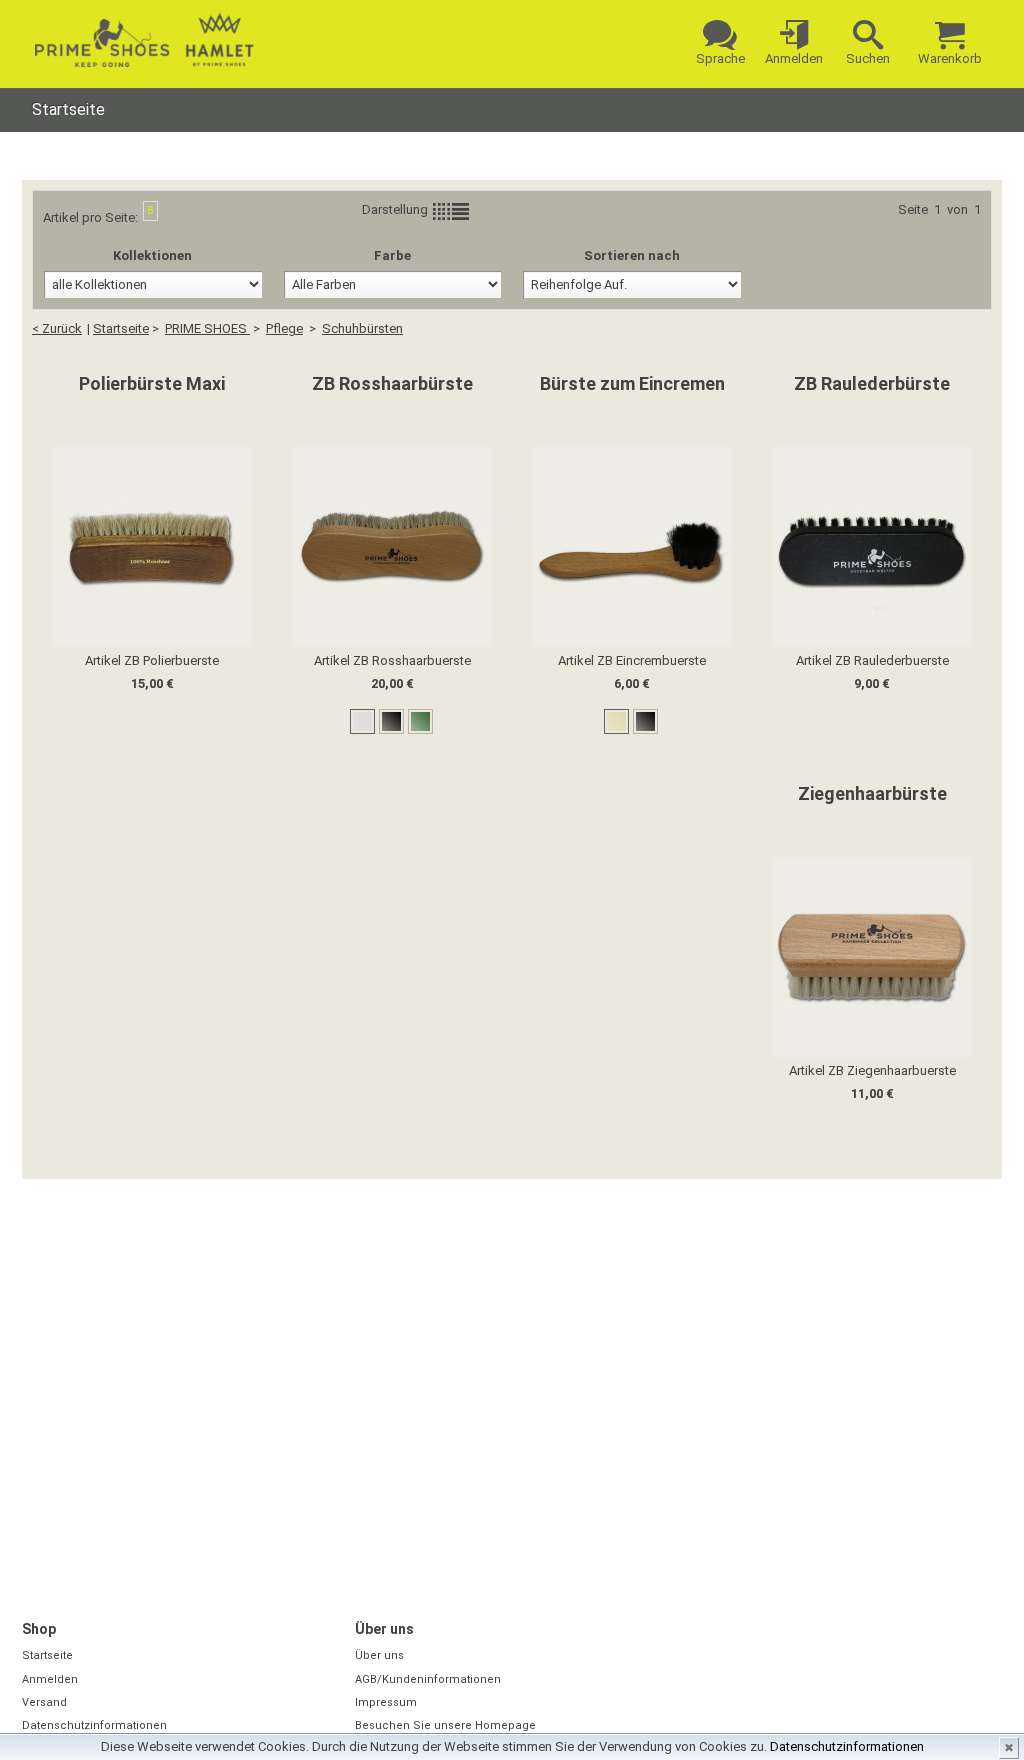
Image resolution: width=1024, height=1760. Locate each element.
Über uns (379, 1655)
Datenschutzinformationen (847, 1746)
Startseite (68, 109)
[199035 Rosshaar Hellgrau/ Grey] (362, 721)
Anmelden (50, 1679)
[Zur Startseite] (144, 40)
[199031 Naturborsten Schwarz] (645, 721)
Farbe (392, 255)
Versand (44, 1702)
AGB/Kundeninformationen (428, 1679)
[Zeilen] (460, 211)
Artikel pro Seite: (90, 217)
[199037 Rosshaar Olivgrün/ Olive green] (420, 721)
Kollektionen (152, 255)
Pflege (284, 328)
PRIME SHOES (207, 328)
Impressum (386, 1702)
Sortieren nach (632, 255)
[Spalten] (441, 211)
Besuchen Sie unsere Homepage (445, 1725)
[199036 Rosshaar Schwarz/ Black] (391, 721)
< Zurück (57, 328)
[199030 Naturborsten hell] (616, 721)
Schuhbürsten (362, 328)
